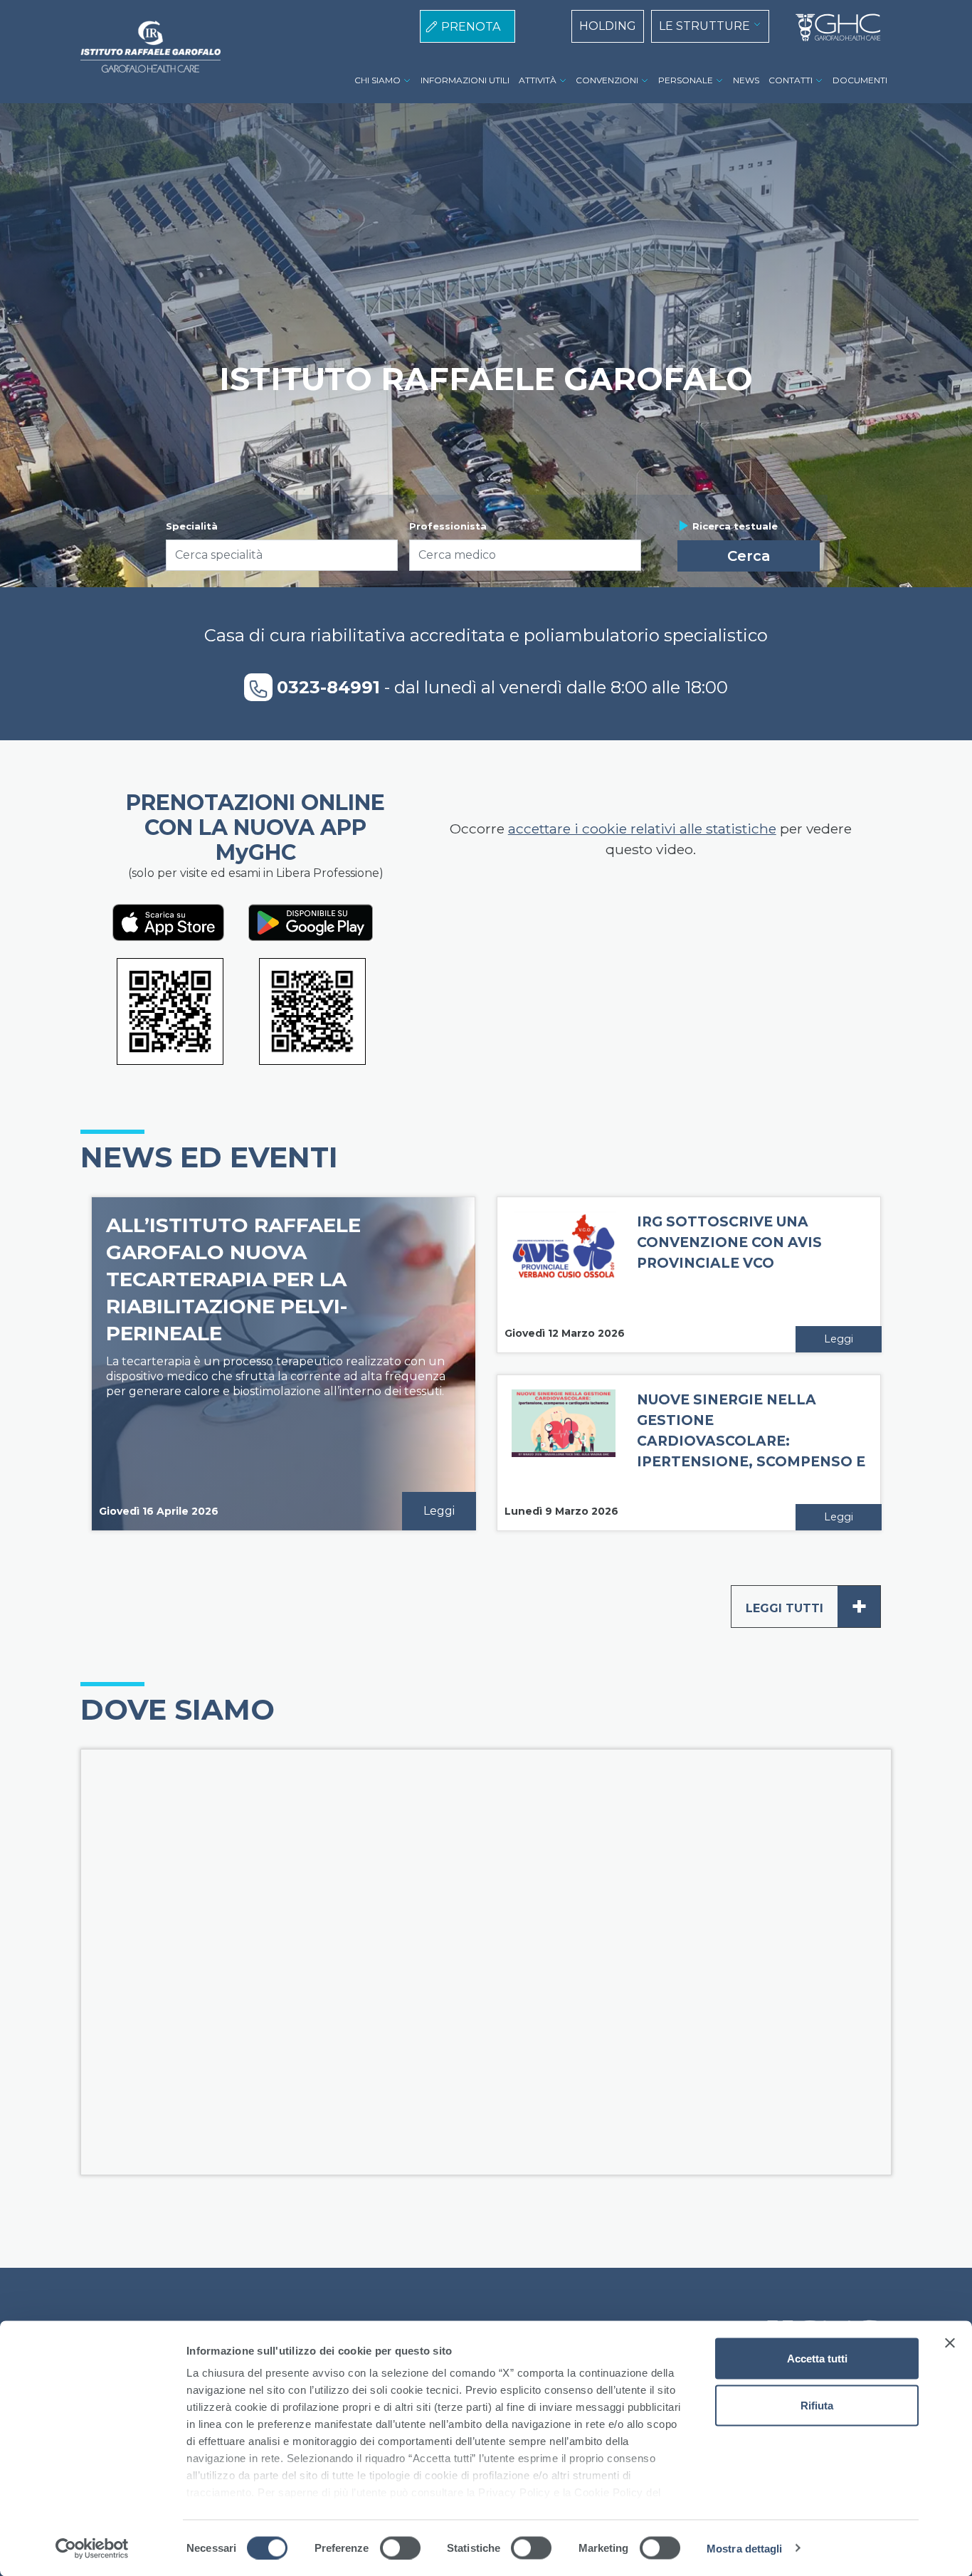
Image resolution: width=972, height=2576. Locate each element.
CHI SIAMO (377, 80)
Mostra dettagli (745, 2548)
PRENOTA (471, 27)
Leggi (439, 1511)
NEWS (746, 80)
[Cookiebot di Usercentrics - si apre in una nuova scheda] (92, 2548)
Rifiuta (817, 2405)
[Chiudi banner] (950, 2343)
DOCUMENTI (860, 80)
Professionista (448, 526)
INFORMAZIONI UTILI (465, 80)
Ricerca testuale (735, 526)
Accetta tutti (817, 2359)
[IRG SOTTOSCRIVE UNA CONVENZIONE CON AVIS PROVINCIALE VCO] (564, 1245)
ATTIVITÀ (538, 80)
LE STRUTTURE (704, 26)
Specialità (192, 526)
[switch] (400, 2548)
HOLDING (608, 26)
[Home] (833, 28)
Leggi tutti (807, 1606)
